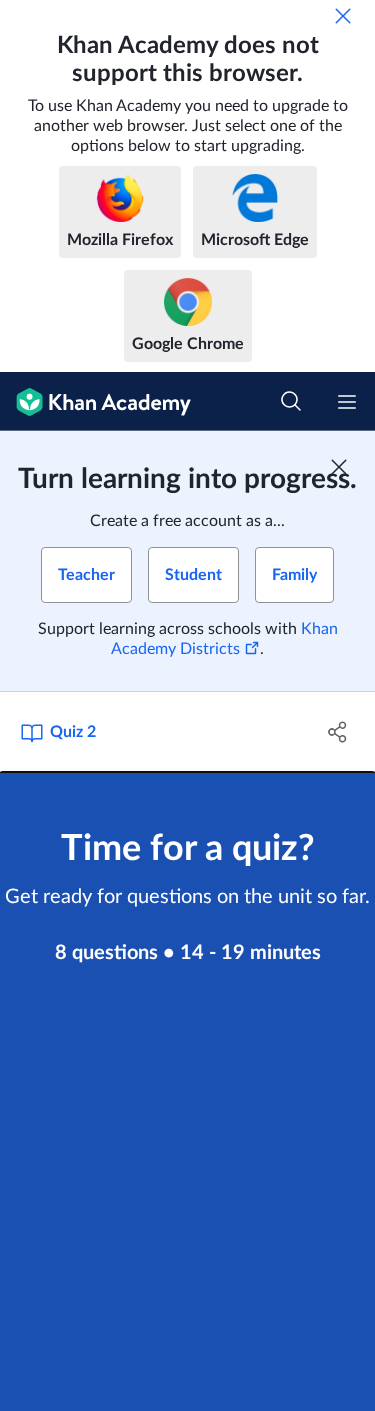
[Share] (338, 732)
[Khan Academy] (95, 401)
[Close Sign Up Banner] (339, 467)
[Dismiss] (343, 16)
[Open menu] (347, 402)
